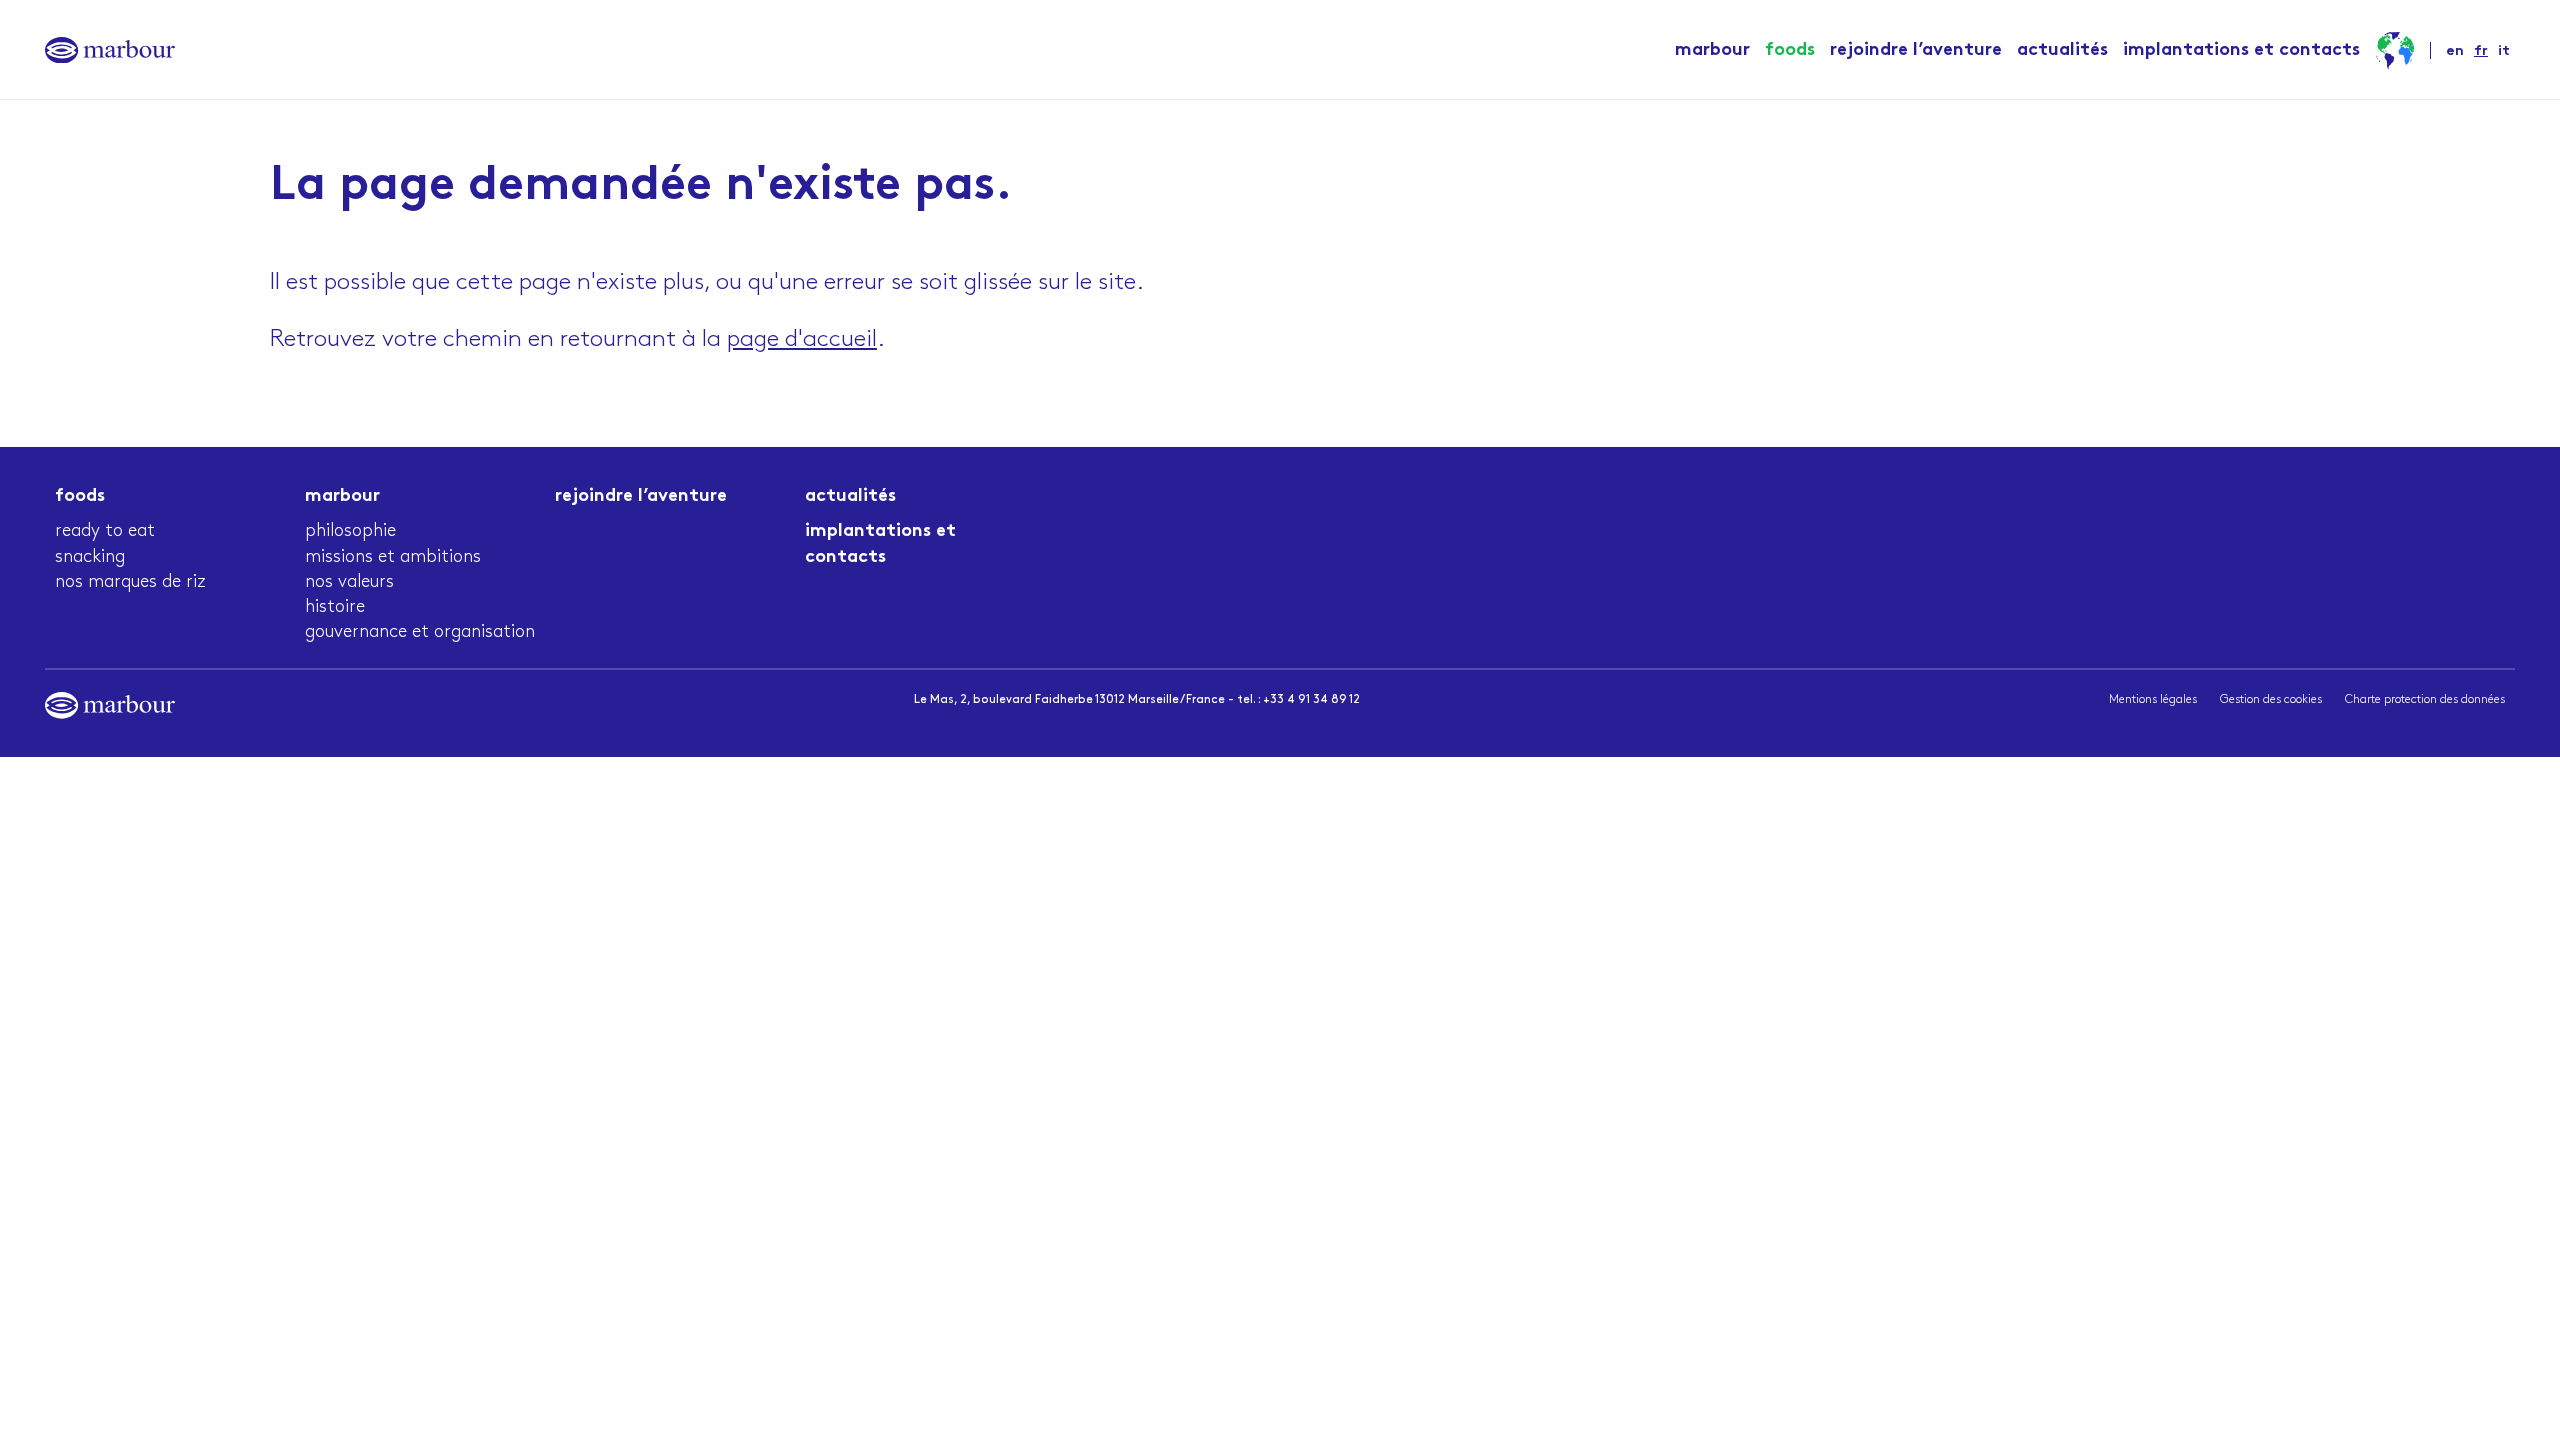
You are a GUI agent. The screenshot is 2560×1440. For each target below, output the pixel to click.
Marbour (1712, 50)
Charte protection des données (2425, 699)
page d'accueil (802, 339)
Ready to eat (105, 531)
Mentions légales (2153, 699)
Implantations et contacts (2241, 50)
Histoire (335, 607)
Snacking (90, 557)
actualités (2062, 50)
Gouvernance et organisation (420, 632)
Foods (1790, 50)
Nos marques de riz (130, 582)
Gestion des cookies (2271, 699)
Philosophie (350, 531)
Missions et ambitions (393, 557)
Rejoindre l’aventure (1916, 50)
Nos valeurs (349, 582)
